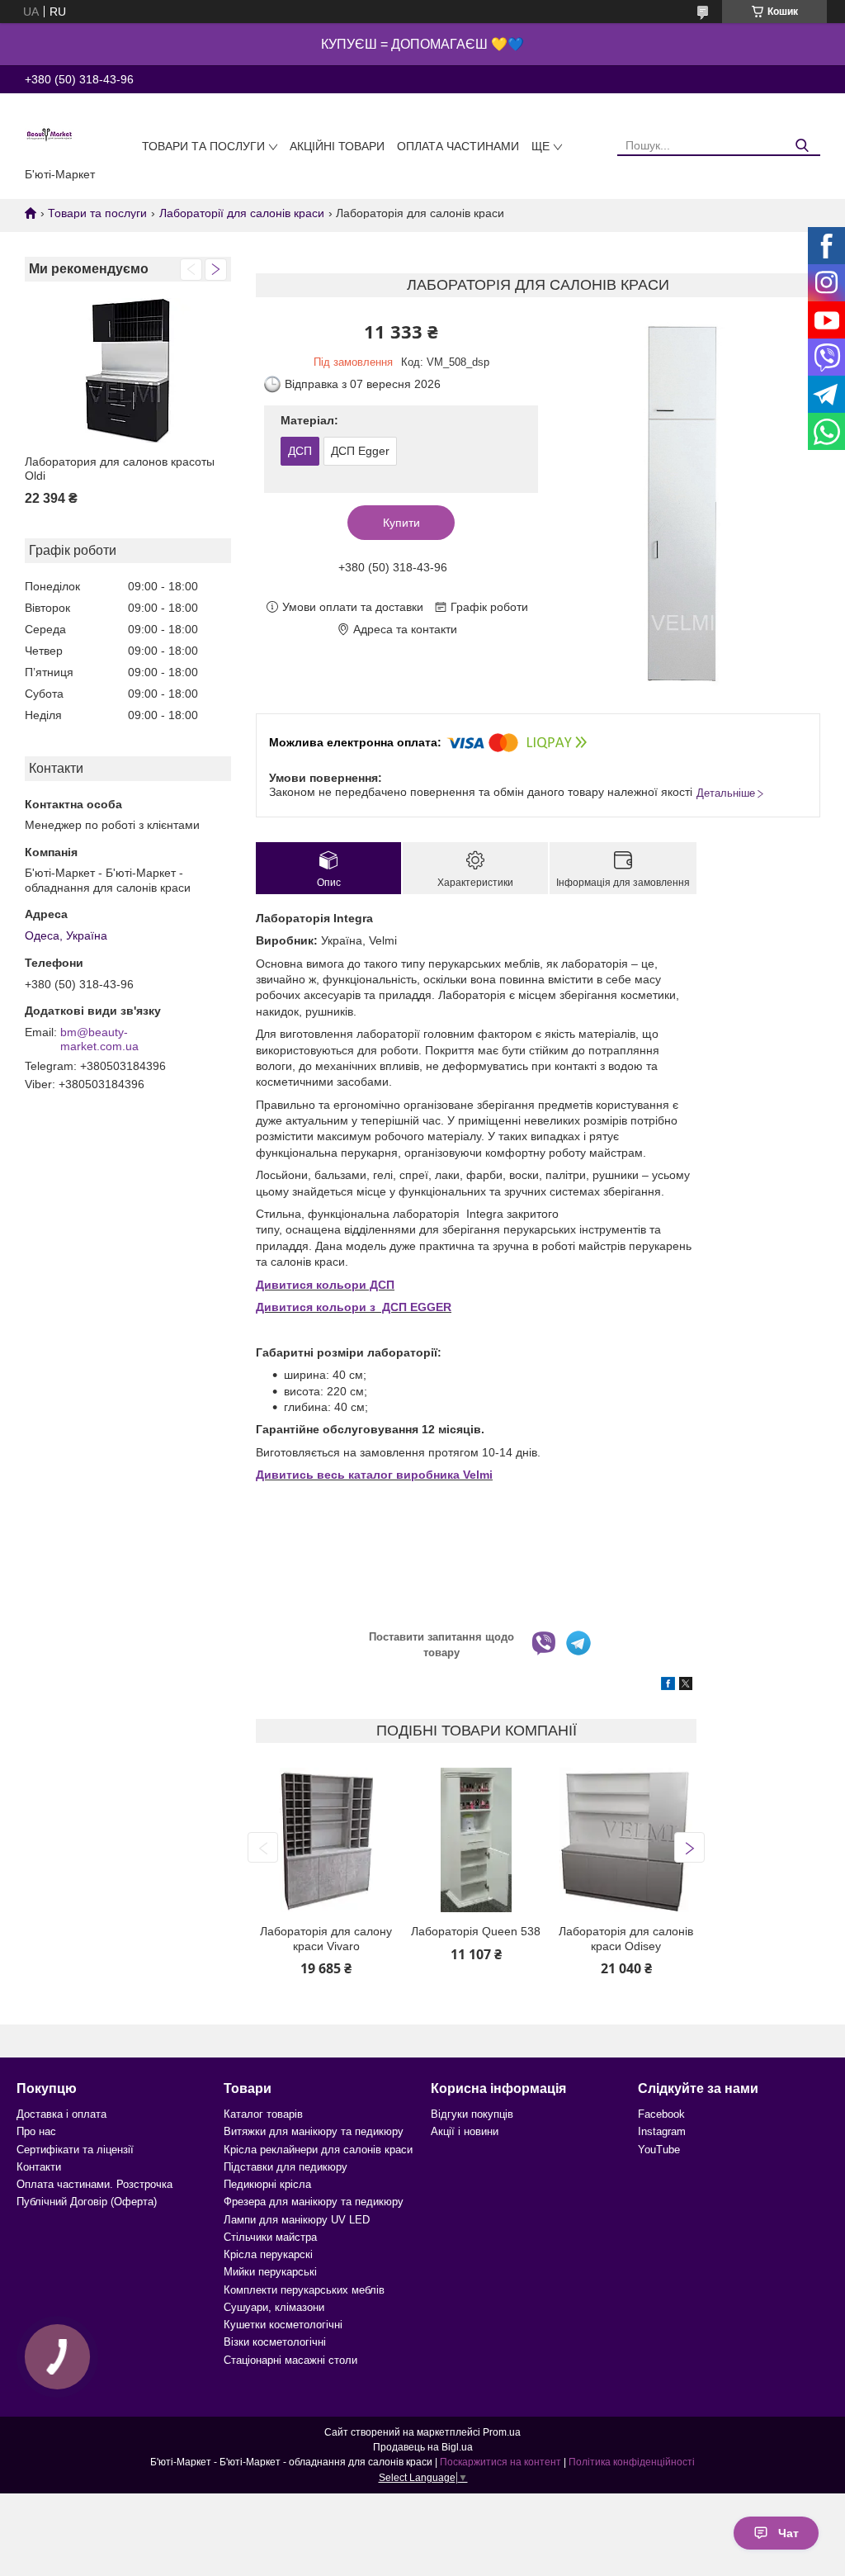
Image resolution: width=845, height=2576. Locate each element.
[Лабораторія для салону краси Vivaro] (326, 1840)
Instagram (662, 2131)
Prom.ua (502, 2432)
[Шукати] (802, 146)
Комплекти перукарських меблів (304, 2290)
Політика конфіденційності (632, 2462)
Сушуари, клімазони (274, 2307)
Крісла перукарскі (268, 2254)
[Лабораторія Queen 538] (476, 1840)
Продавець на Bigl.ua (423, 2447)
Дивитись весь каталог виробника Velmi (374, 1475)
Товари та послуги (203, 146)
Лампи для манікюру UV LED (297, 2220)
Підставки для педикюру (286, 2167)
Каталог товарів (263, 2114)
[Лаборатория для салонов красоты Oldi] (128, 370)
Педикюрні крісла (267, 2184)
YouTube (659, 2150)
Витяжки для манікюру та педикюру (314, 2131)
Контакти (39, 2167)
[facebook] (668, 1686)
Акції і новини (465, 2131)
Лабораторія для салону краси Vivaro (326, 1939)
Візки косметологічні (275, 2342)
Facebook (661, 2114)
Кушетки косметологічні (283, 2325)
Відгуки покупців (472, 2114)
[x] (686, 1686)
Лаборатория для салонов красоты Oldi (120, 469)
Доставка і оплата (61, 2114)
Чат (788, 2533)
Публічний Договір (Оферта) (87, 2202)
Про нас (36, 2131)
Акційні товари (337, 146)
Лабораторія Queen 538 (476, 1931)
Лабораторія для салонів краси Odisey (626, 1939)
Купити (401, 523)
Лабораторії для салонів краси (242, 213)
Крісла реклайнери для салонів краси (318, 2150)
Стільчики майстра (270, 2237)
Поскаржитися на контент (500, 2462)
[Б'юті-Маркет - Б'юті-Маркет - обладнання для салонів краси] (50, 134)
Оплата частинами (458, 146)
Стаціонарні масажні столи (290, 2360)
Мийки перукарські (270, 2272)
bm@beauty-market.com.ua (99, 1039)
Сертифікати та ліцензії (75, 2150)
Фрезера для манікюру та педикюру (314, 2202)
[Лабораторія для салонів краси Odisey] (625, 1840)
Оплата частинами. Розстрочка (94, 2184)
